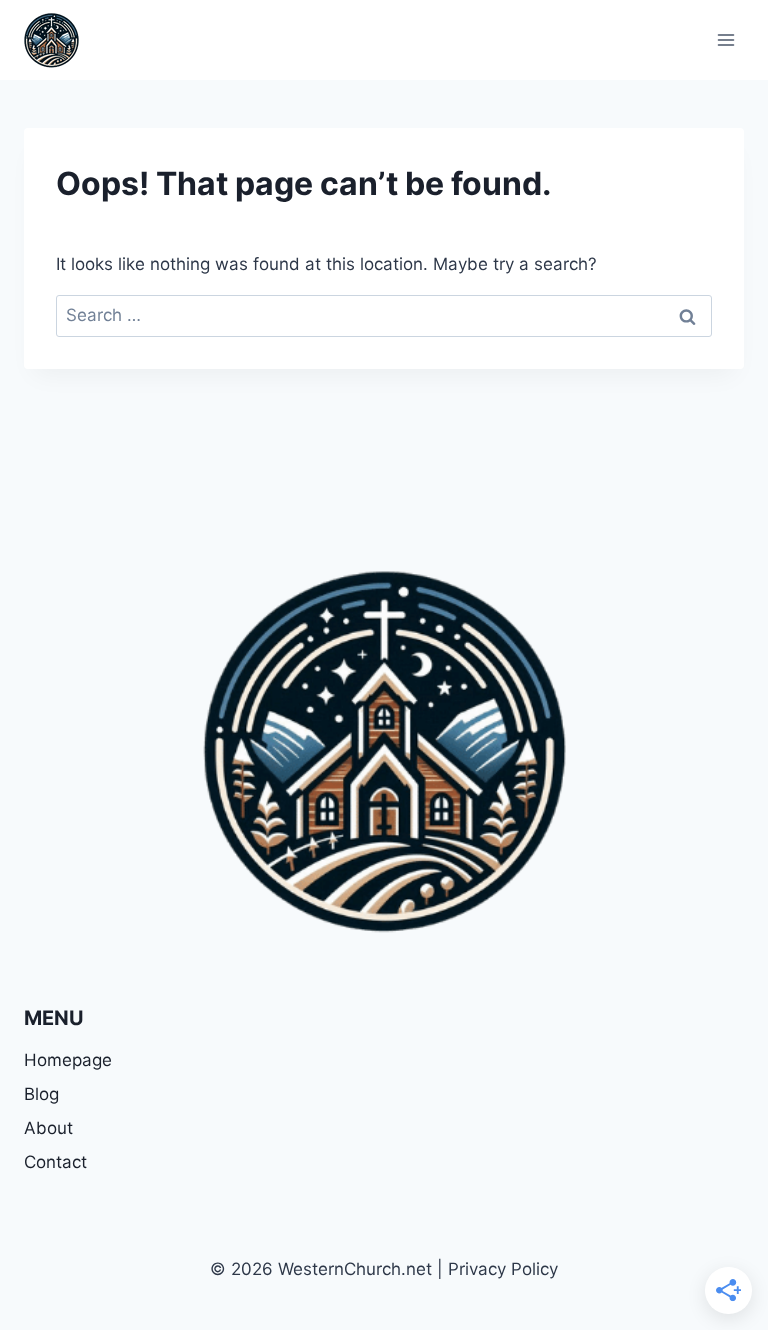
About (48, 1128)
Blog (41, 1094)
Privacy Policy (503, 1269)
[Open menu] (725, 39)
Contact (55, 1162)
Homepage (68, 1060)
